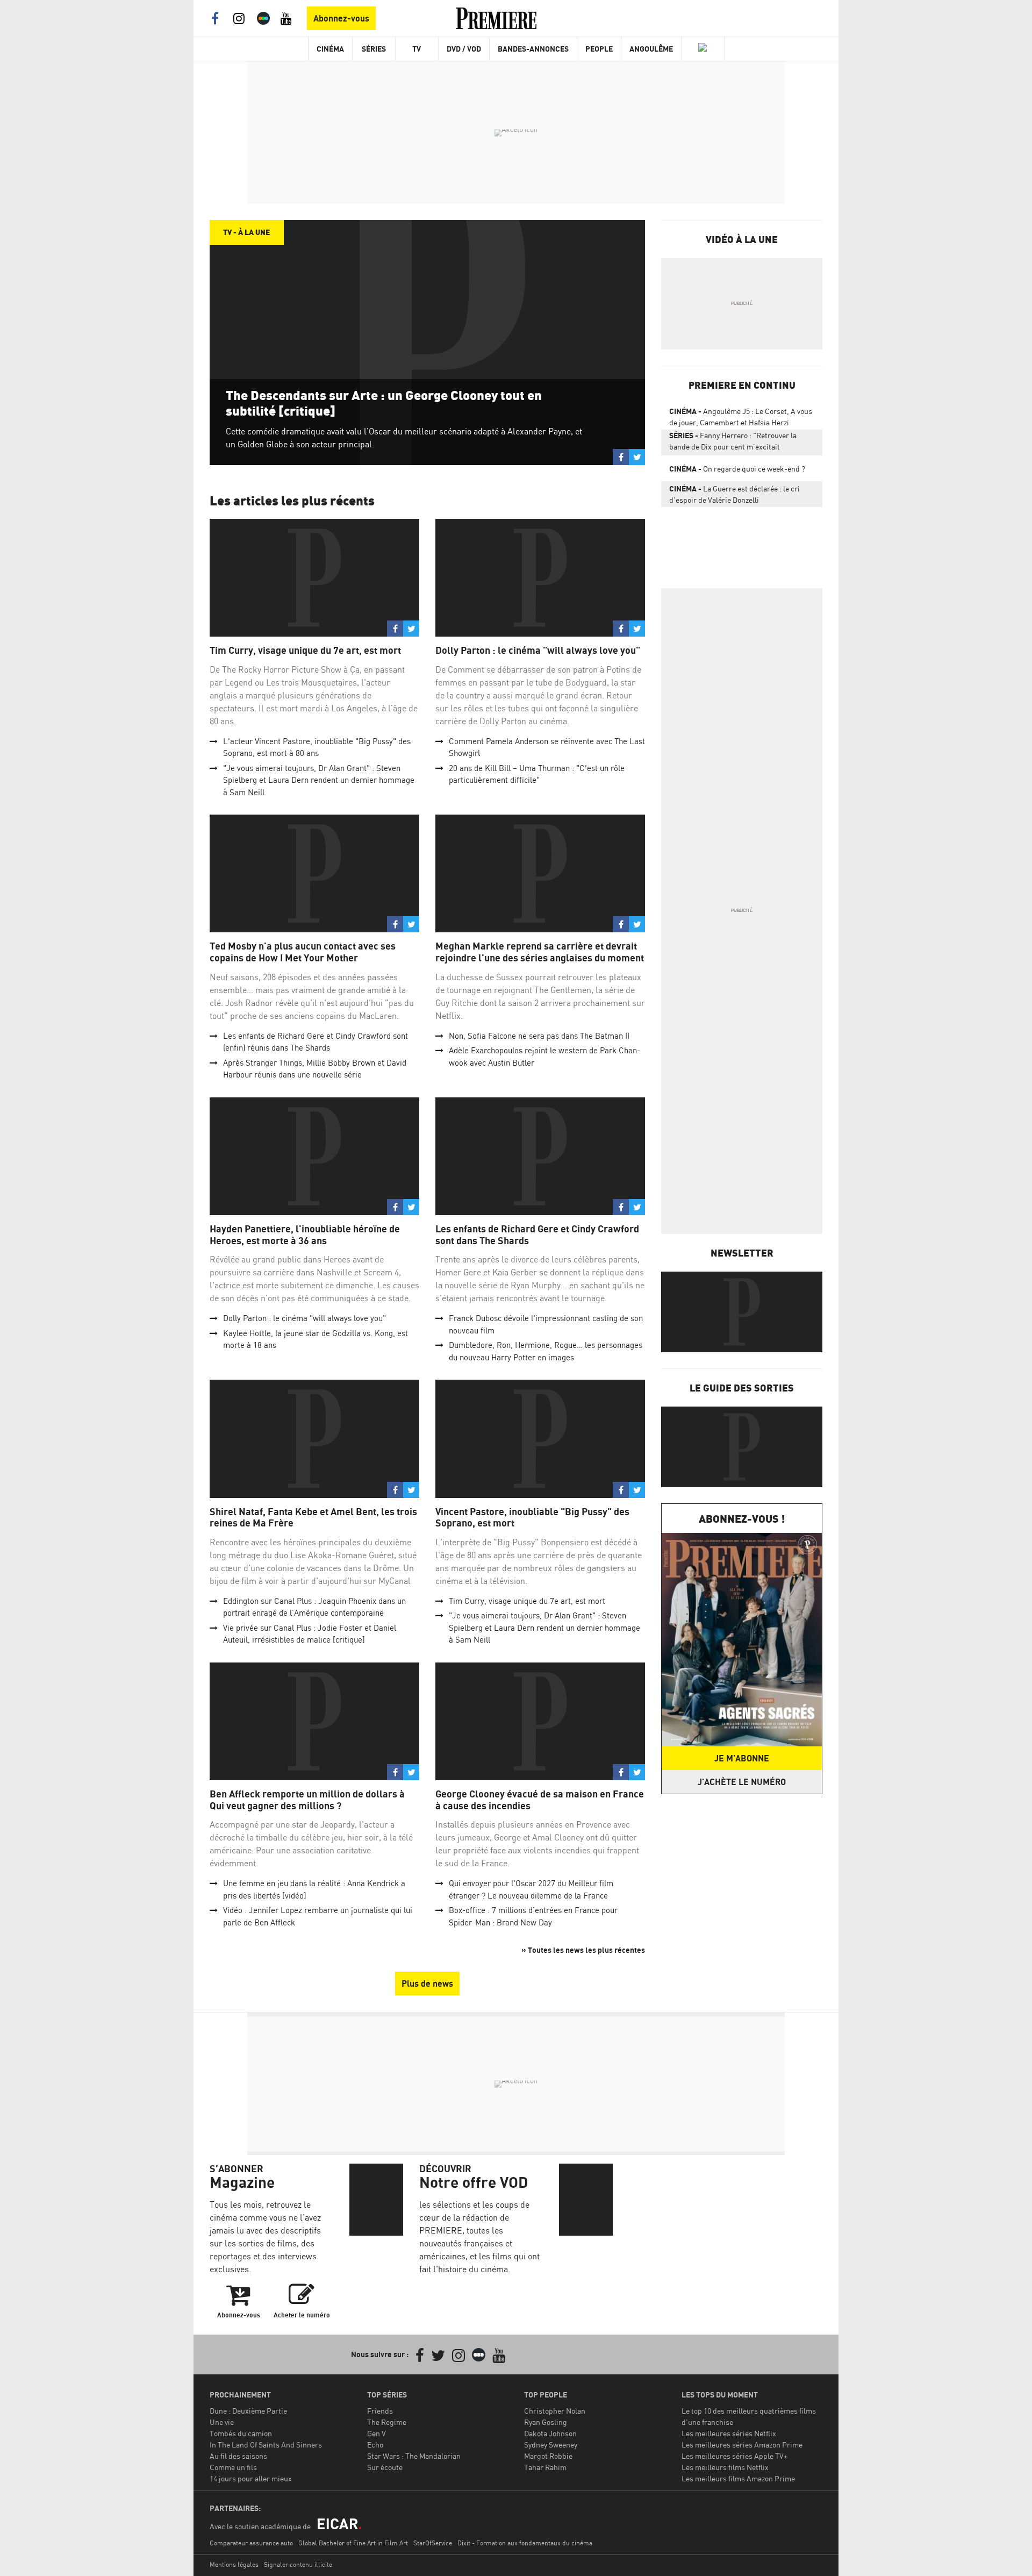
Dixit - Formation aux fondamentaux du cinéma (525, 2543)
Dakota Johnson (550, 2433)
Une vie (222, 2422)
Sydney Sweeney (551, 2445)
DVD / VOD (464, 49)
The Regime (387, 2422)
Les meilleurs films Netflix (725, 2467)
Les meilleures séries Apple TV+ (734, 2456)
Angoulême (651, 49)
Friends (380, 2411)
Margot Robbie (548, 2456)
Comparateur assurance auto (251, 2543)
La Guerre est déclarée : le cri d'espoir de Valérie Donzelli (734, 494)
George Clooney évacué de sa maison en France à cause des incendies (540, 1800)
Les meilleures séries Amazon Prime (742, 2445)
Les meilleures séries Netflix (729, 2433)
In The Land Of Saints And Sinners (266, 2445)
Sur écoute (385, 2467)
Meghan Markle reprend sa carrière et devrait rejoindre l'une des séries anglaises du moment (540, 952)
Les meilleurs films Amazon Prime (738, 2478)
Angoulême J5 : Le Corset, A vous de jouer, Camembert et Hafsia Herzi (741, 417)
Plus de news (427, 1983)
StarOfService (433, 2543)
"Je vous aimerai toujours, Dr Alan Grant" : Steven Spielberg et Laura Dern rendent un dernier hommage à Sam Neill (319, 780)
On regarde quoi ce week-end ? (737, 469)
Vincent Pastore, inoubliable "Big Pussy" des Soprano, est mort (532, 1518)
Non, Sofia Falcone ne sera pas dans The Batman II (539, 1036)
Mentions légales (234, 2564)
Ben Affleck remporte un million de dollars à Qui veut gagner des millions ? (307, 1800)
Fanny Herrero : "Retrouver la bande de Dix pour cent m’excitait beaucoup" (733, 443)
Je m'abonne (742, 1758)
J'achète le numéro (742, 1782)
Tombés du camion (241, 2433)
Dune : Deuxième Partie (248, 2411)
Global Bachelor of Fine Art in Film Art (353, 2543)
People (599, 49)
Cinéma (330, 49)
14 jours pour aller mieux (251, 2478)
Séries (374, 49)
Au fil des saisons (238, 2456)
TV (417, 49)
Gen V (377, 2433)
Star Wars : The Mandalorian (414, 2456)
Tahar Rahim (545, 2467)
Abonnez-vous (341, 18)
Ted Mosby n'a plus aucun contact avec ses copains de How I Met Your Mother (303, 952)
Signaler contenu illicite (298, 2564)
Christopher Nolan (555, 2411)
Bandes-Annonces (533, 49)
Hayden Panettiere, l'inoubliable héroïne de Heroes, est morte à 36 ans (305, 1235)
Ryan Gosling (546, 2422)
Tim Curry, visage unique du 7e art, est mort (305, 650)
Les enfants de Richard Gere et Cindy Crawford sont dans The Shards (537, 1235)
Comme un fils (233, 2467)
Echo (375, 2445)
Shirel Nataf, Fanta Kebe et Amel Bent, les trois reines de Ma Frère (313, 1518)
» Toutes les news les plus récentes (583, 1950)
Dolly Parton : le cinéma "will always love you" (538, 650)
